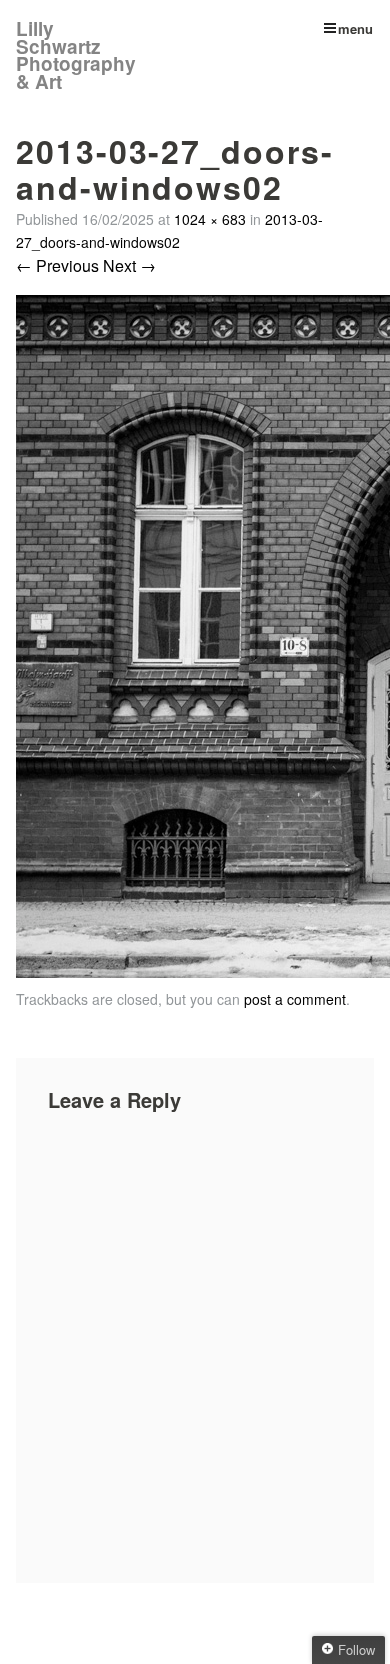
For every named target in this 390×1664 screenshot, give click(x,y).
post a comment (295, 999)
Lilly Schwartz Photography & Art (76, 55)
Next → (129, 265)
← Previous (57, 265)
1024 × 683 (210, 219)
